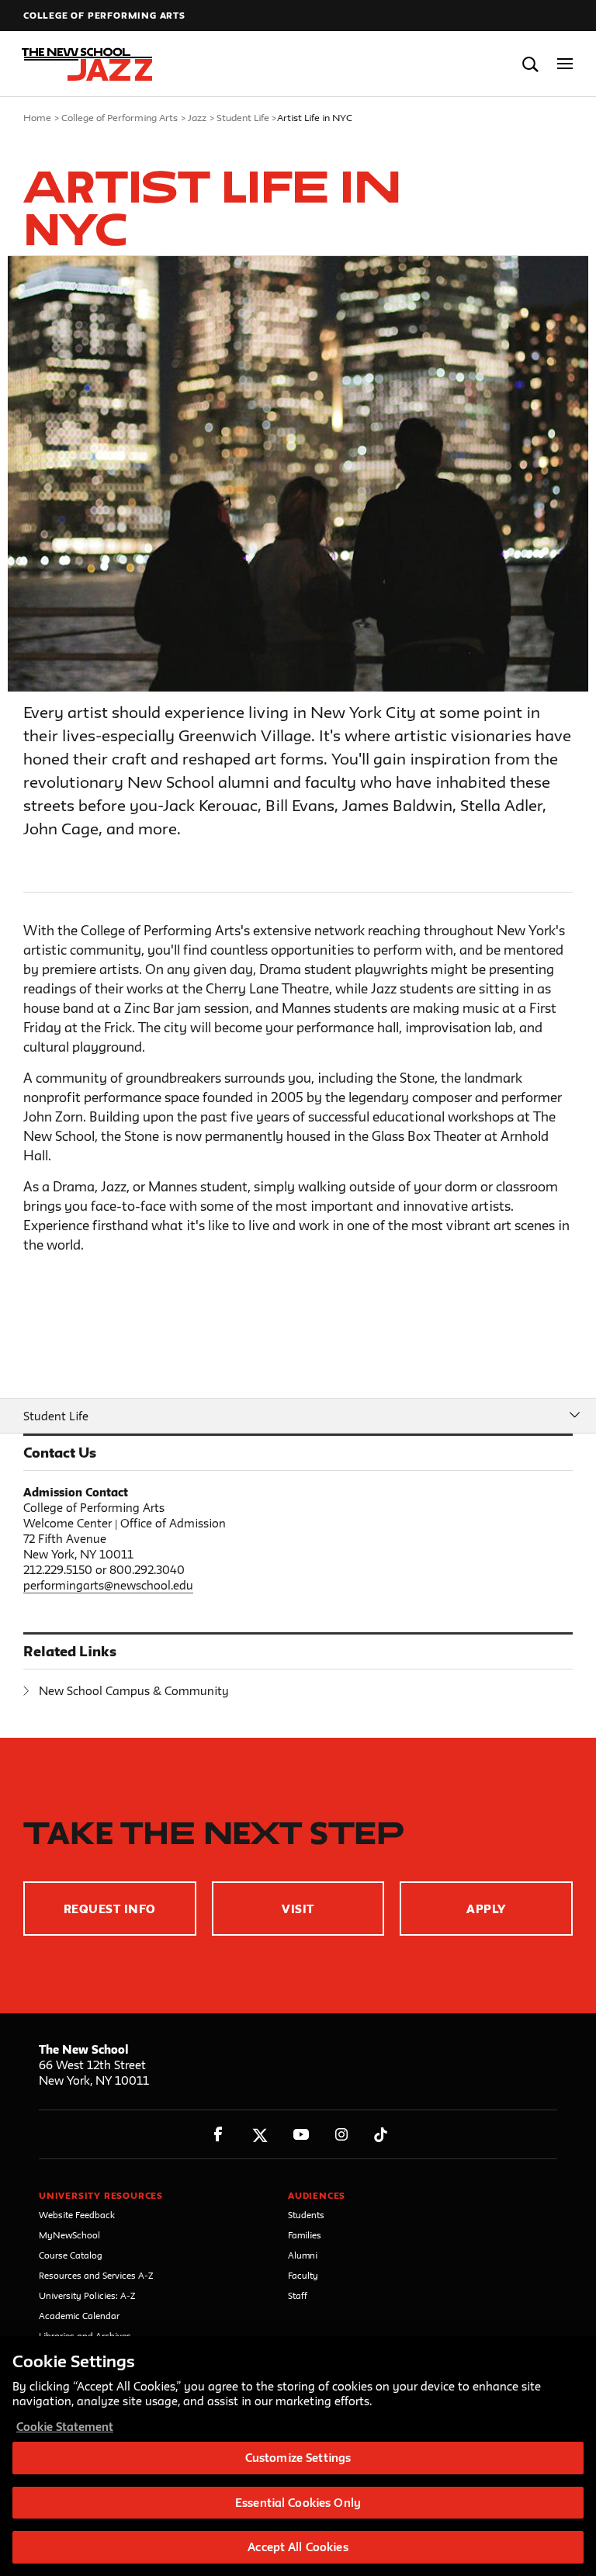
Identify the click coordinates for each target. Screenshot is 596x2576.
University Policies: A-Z (87, 2295)
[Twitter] (260, 2135)
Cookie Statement (65, 2427)
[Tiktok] (381, 2135)
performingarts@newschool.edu (108, 1585)
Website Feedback (77, 2215)
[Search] (530, 64)
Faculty (303, 2275)
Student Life (243, 117)
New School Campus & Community (134, 1691)
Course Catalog (71, 2255)
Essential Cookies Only (298, 2503)
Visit (298, 1909)
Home (37, 117)
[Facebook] (218, 2135)
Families (305, 2235)
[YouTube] (301, 2135)
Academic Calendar (79, 2316)
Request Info (110, 1909)
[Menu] (565, 64)
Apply (486, 1909)
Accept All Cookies (298, 2547)
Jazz (197, 117)
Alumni (303, 2255)
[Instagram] (342, 2135)
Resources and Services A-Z (96, 2275)
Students (306, 2215)
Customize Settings (298, 2458)
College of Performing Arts (104, 15)
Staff (298, 2295)
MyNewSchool (69, 2235)
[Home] (88, 64)
